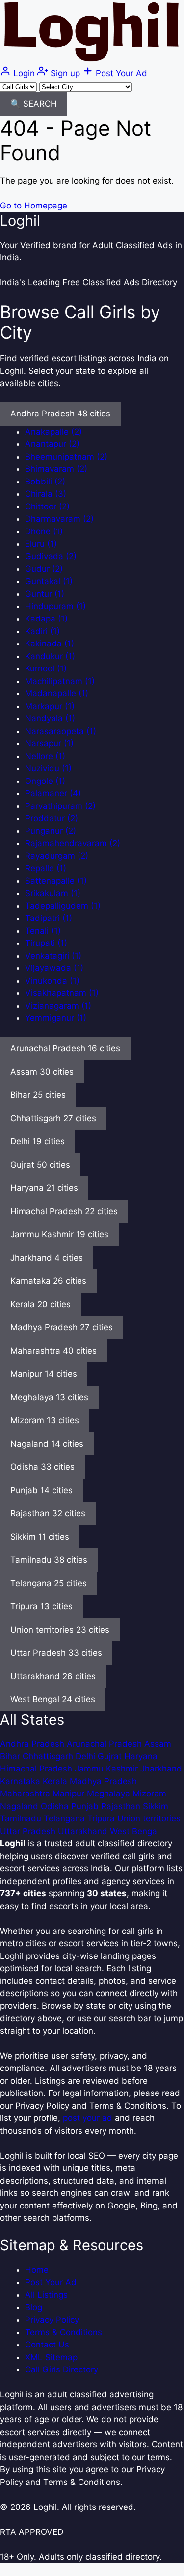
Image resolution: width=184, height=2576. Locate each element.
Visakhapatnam (62, 993)
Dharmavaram (59, 519)
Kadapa (46, 619)
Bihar (11, 1756)
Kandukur (50, 656)
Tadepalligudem (63, 906)
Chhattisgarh (49, 1756)
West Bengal (134, 1831)
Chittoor (47, 506)
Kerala (56, 1781)
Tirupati (46, 943)
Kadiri (42, 631)
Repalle (46, 868)
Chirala (46, 494)
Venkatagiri (53, 956)
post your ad (88, 2118)
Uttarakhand (84, 1831)
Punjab (86, 1806)
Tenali (43, 931)
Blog (34, 2307)
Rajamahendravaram (73, 843)
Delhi (87, 1756)
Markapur (50, 706)
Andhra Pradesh (33, 1744)
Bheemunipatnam (66, 457)
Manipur (70, 1794)
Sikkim (156, 1806)
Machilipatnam (60, 681)
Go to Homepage (34, 206)
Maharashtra (26, 1794)
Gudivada (51, 556)
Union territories (149, 1818)
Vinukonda (52, 981)
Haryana (141, 1756)
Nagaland (20, 1806)
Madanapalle (57, 693)
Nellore (45, 756)
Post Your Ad (51, 2282)
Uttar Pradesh (29, 1831)
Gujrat (111, 1756)
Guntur (45, 594)
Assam (158, 1744)
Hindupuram (55, 606)
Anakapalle (53, 432)
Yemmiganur (56, 1018)
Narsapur (49, 743)
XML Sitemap (51, 2357)
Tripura (102, 1818)
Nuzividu (48, 768)
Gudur (44, 569)
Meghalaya (110, 1794)
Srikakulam (53, 893)
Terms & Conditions (64, 2332)
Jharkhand (161, 1769)
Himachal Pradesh (37, 1769)
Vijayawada (54, 968)
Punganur (51, 831)
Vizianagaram (58, 1006)
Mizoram (149, 1794)
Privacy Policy (52, 2320)
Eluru (41, 544)
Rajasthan (122, 1806)
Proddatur (52, 818)
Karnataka (21, 1781)
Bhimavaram (56, 469)
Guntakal (49, 581)
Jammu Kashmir (107, 1769)
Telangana (66, 1818)
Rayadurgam (57, 856)
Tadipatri (49, 918)
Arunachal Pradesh (105, 1744)
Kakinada (50, 644)
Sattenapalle (56, 881)
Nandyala (50, 718)
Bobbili (45, 482)
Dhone (44, 531)
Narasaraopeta (61, 731)
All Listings (46, 2295)
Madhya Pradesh (103, 1781)
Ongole (45, 781)
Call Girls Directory (62, 2369)
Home (37, 2270)
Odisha (56, 1806)
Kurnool (46, 668)
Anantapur (52, 444)
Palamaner (53, 793)
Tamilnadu (22, 1818)
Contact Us (47, 2345)
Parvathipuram (60, 806)
